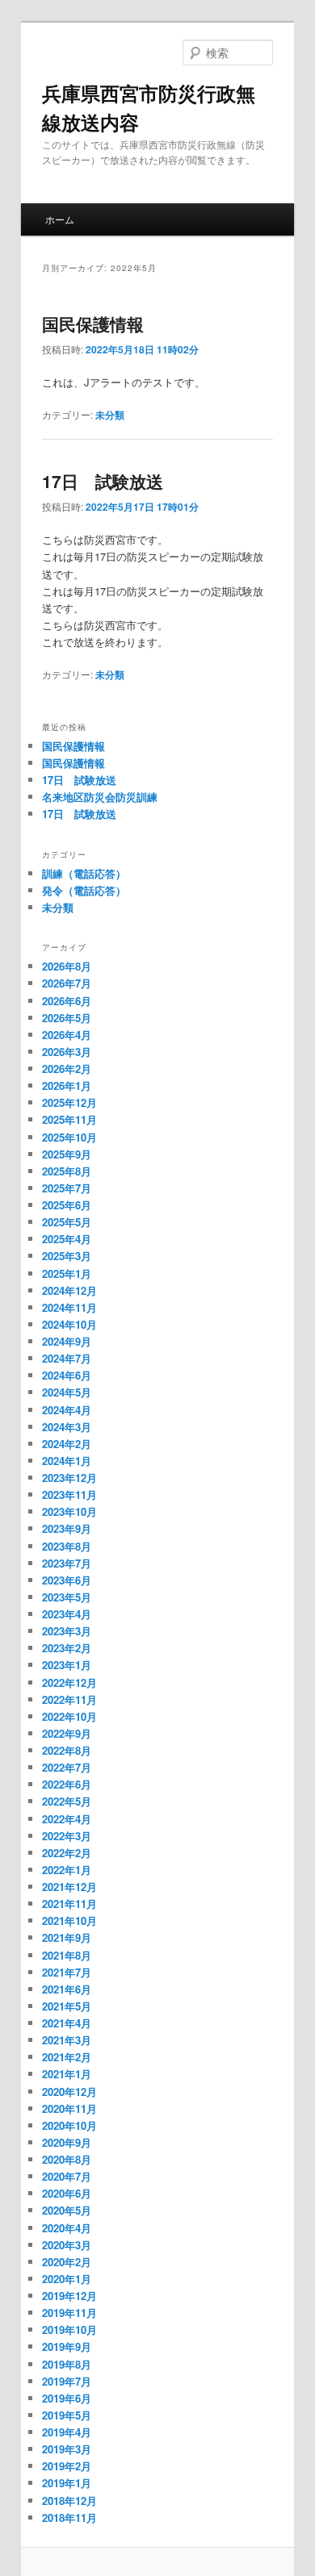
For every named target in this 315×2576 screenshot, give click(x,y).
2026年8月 (67, 966)
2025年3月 (67, 1256)
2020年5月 (67, 2210)
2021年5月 (67, 2006)
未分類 (110, 415)
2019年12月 (69, 2296)
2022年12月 (69, 1683)
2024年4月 (67, 1410)
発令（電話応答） (84, 890)
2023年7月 (67, 1563)
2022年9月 (67, 1733)
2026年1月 (67, 1086)
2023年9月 (67, 1528)
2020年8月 (67, 2159)
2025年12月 (69, 1102)
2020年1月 (67, 2279)
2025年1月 (67, 1273)
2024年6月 (67, 1375)
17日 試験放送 (103, 481)
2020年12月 (69, 2092)
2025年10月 (69, 1137)
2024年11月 (69, 1307)
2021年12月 (69, 1887)
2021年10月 (69, 1921)
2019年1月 (67, 2483)
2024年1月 (67, 1461)
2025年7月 (67, 1188)
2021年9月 (67, 1937)
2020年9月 (67, 2142)
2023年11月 (69, 1495)
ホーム (60, 219)
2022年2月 (67, 1853)
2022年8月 (67, 1750)
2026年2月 (67, 1069)
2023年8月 (67, 1546)
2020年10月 (69, 2125)
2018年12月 (69, 2501)
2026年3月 (67, 1052)
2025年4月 (67, 1239)
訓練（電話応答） (84, 873)
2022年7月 (67, 1767)
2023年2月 (67, 1648)
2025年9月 (67, 1154)
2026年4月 (67, 1035)
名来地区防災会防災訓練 (100, 797)
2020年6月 (67, 2193)
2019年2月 (67, 2466)
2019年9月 (67, 2346)
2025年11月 (69, 1119)
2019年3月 (67, 2449)
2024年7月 (67, 1358)
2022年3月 (67, 1836)
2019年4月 (67, 2432)
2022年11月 (69, 1699)
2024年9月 (67, 1341)
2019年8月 (67, 2364)
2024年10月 (69, 1324)
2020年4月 (67, 2228)
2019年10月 (69, 2330)
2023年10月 (69, 1511)
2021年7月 (67, 1972)
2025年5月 (67, 1222)
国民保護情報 (93, 324)
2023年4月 (67, 1614)
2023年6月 (67, 1580)
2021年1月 (67, 2074)
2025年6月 (67, 1205)
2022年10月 (69, 1716)
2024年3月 (67, 1427)
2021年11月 (69, 1904)
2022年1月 (67, 1870)
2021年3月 (67, 2040)
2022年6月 (67, 1784)
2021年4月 (67, 2023)
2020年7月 (67, 2176)
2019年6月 (67, 2398)
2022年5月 (67, 1801)
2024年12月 (69, 1290)
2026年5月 (67, 1018)
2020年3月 (67, 2245)
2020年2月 (67, 2262)
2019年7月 (67, 2381)
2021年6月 (67, 1989)
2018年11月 (69, 2518)
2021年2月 (67, 2057)
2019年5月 (67, 2415)
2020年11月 (69, 2108)
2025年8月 (67, 1171)
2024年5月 (67, 1392)
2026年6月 (67, 1001)
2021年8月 (67, 1955)
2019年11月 (69, 2313)
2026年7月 (67, 983)
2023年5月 (67, 1597)
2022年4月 (67, 1819)
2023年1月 (67, 1665)
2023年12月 (69, 1478)
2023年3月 (67, 1631)
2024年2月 (67, 1444)
